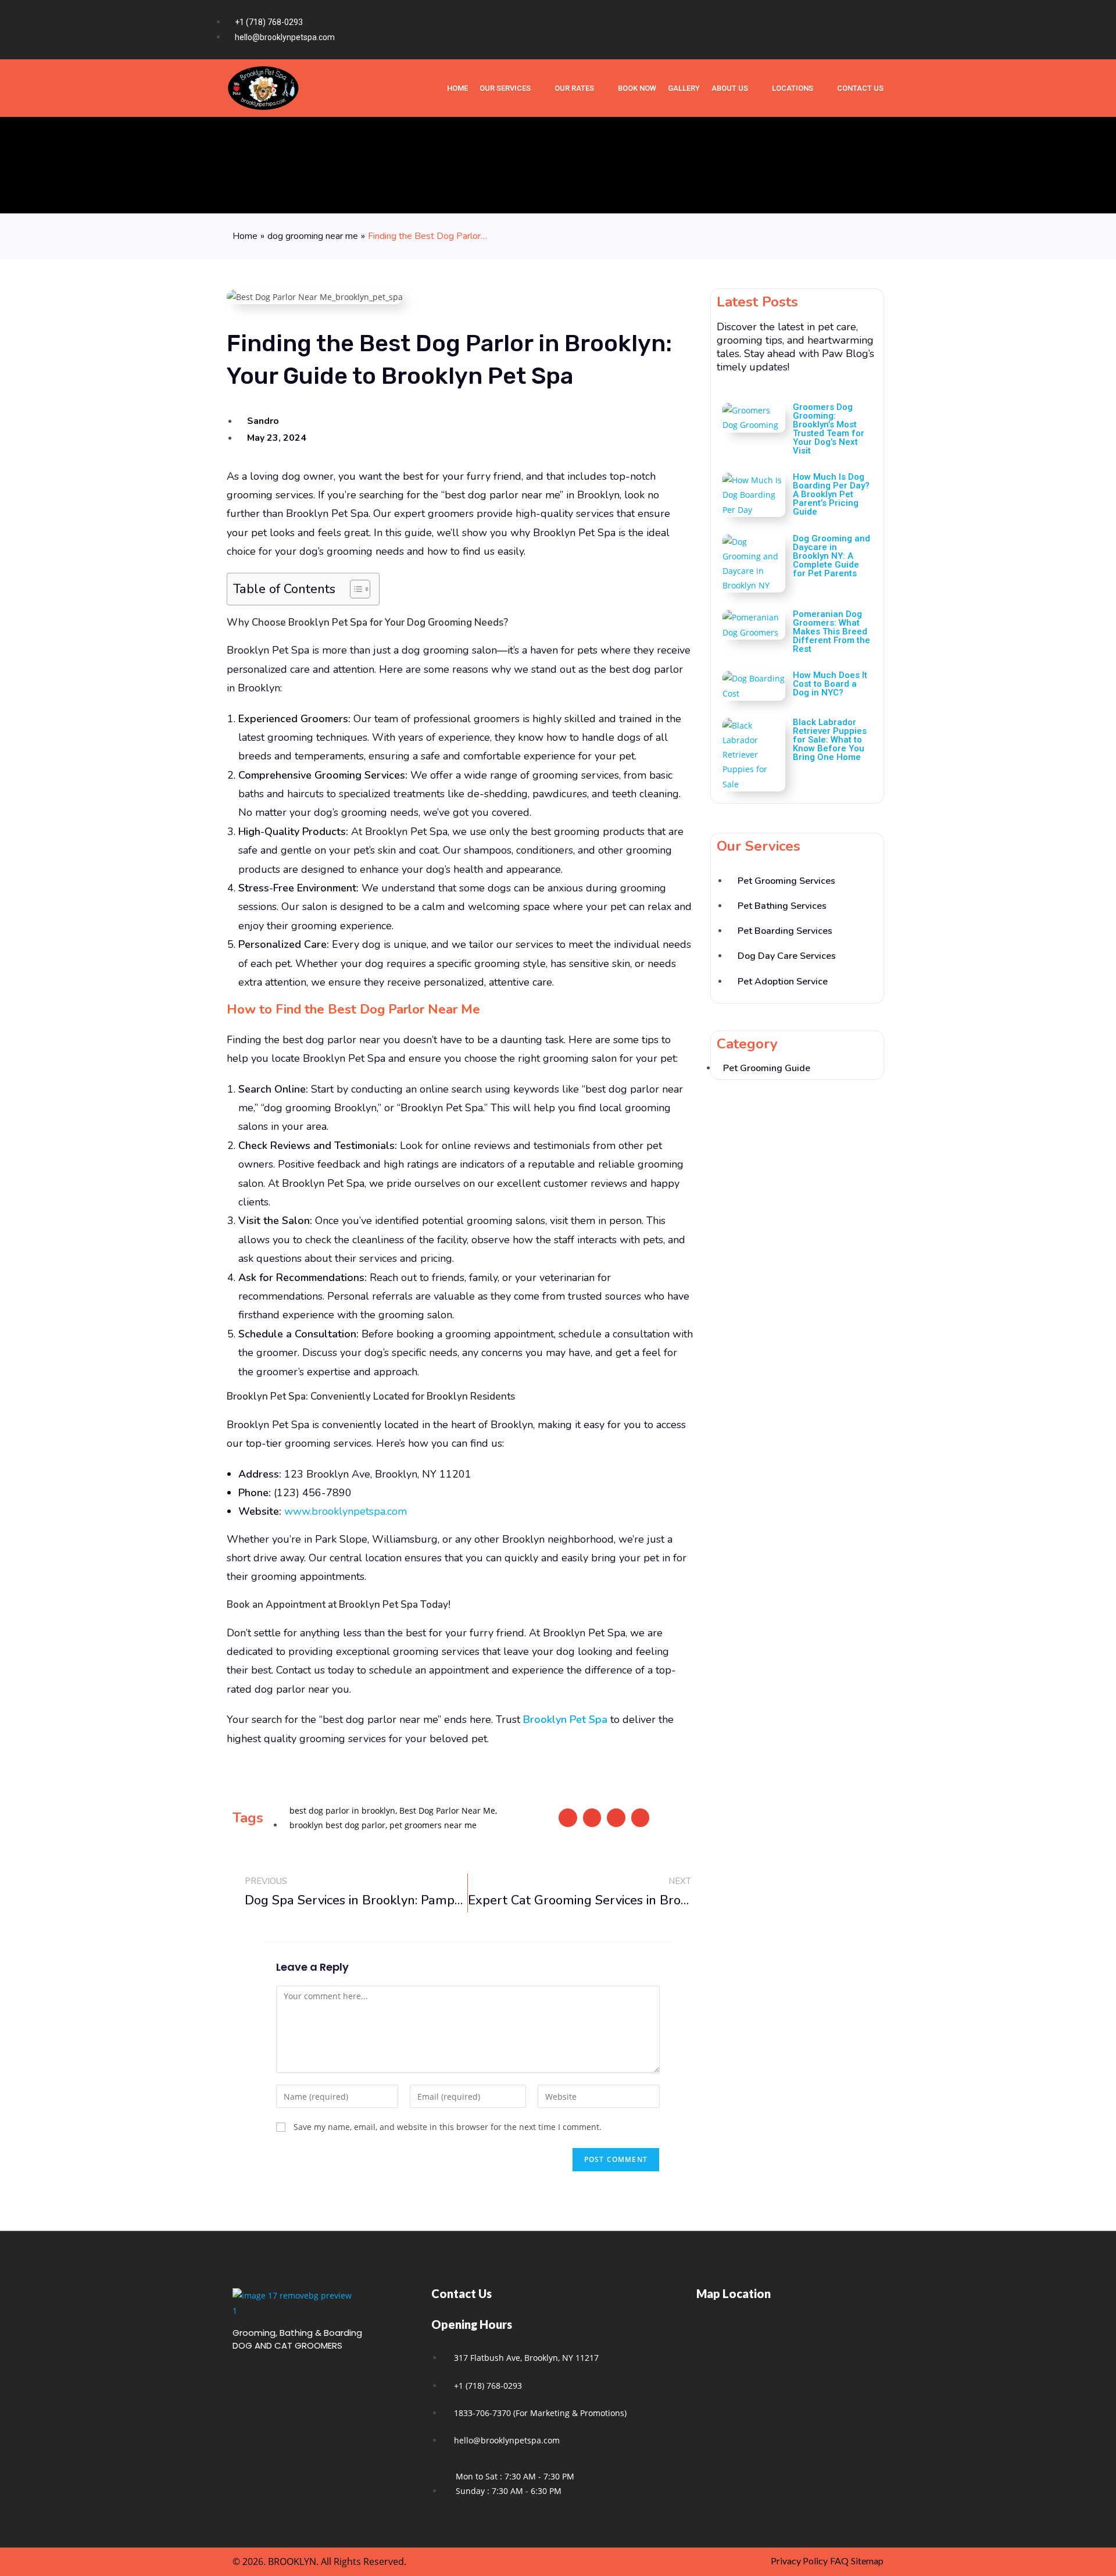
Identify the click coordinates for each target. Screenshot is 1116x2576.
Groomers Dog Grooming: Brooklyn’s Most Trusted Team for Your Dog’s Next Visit (829, 429)
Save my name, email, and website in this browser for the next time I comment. (448, 2127)
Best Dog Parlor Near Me (447, 1810)
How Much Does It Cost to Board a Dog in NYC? (830, 684)
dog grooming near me (313, 236)
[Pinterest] (877, 30)
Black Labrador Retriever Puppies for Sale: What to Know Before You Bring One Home (830, 740)
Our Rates (574, 88)
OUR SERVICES (505, 88)
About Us (730, 88)
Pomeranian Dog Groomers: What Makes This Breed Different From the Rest (831, 631)
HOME (457, 88)
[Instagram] (854, 30)
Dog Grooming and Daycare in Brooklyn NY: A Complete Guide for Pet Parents (831, 556)
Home (245, 236)
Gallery (684, 88)
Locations (793, 88)
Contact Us (860, 88)
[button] (568, 1818)
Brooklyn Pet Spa (565, 1719)
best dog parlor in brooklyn (342, 1810)
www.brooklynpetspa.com (346, 1511)
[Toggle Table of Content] (354, 589)
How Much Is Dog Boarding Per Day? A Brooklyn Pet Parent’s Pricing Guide (831, 494)
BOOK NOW (637, 88)
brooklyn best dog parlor (337, 1825)
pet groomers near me (433, 1825)
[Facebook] (831, 30)
